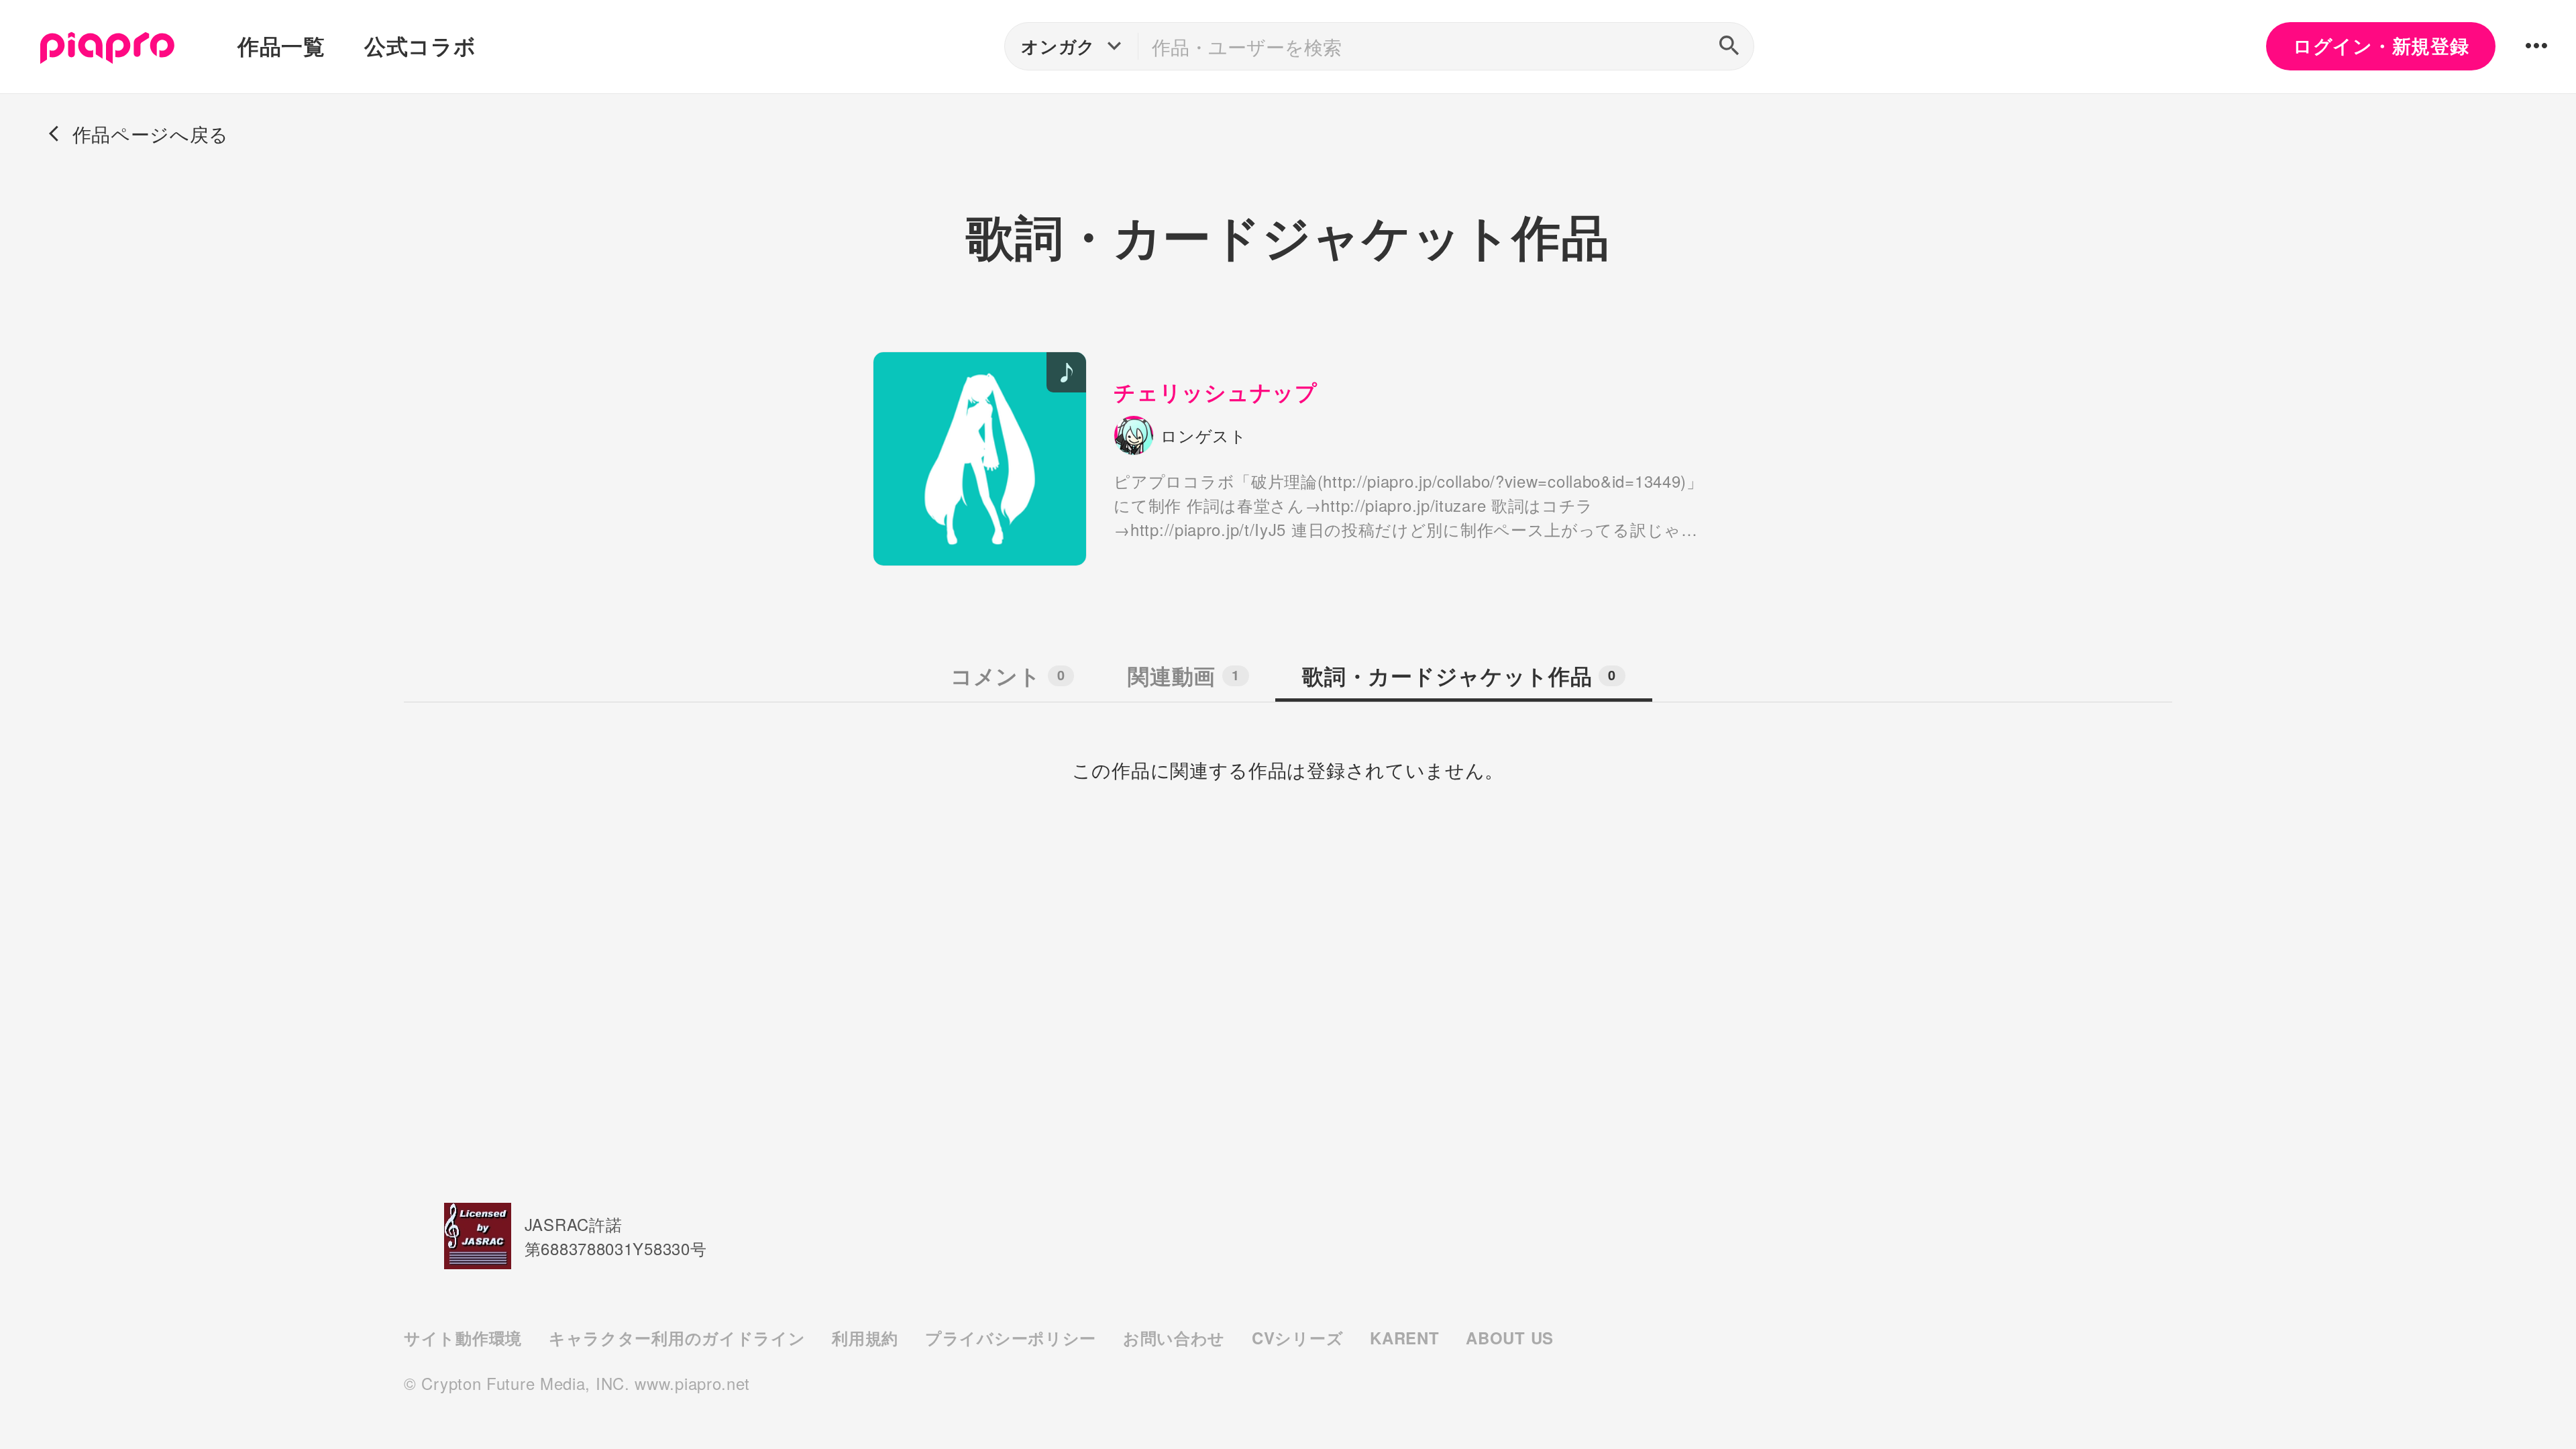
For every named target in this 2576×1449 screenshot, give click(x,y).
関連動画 (1183, 676)
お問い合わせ (1174, 1338)
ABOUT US (1510, 1338)
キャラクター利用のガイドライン (677, 1338)
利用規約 (865, 1338)
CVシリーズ (1297, 1338)
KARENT (1404, 1338)
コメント (1008, 676)
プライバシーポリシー (1011, 1338)
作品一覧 (281, 46)
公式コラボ (420, 46)
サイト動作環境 (463, 1338)
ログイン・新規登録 (2381, 46)
